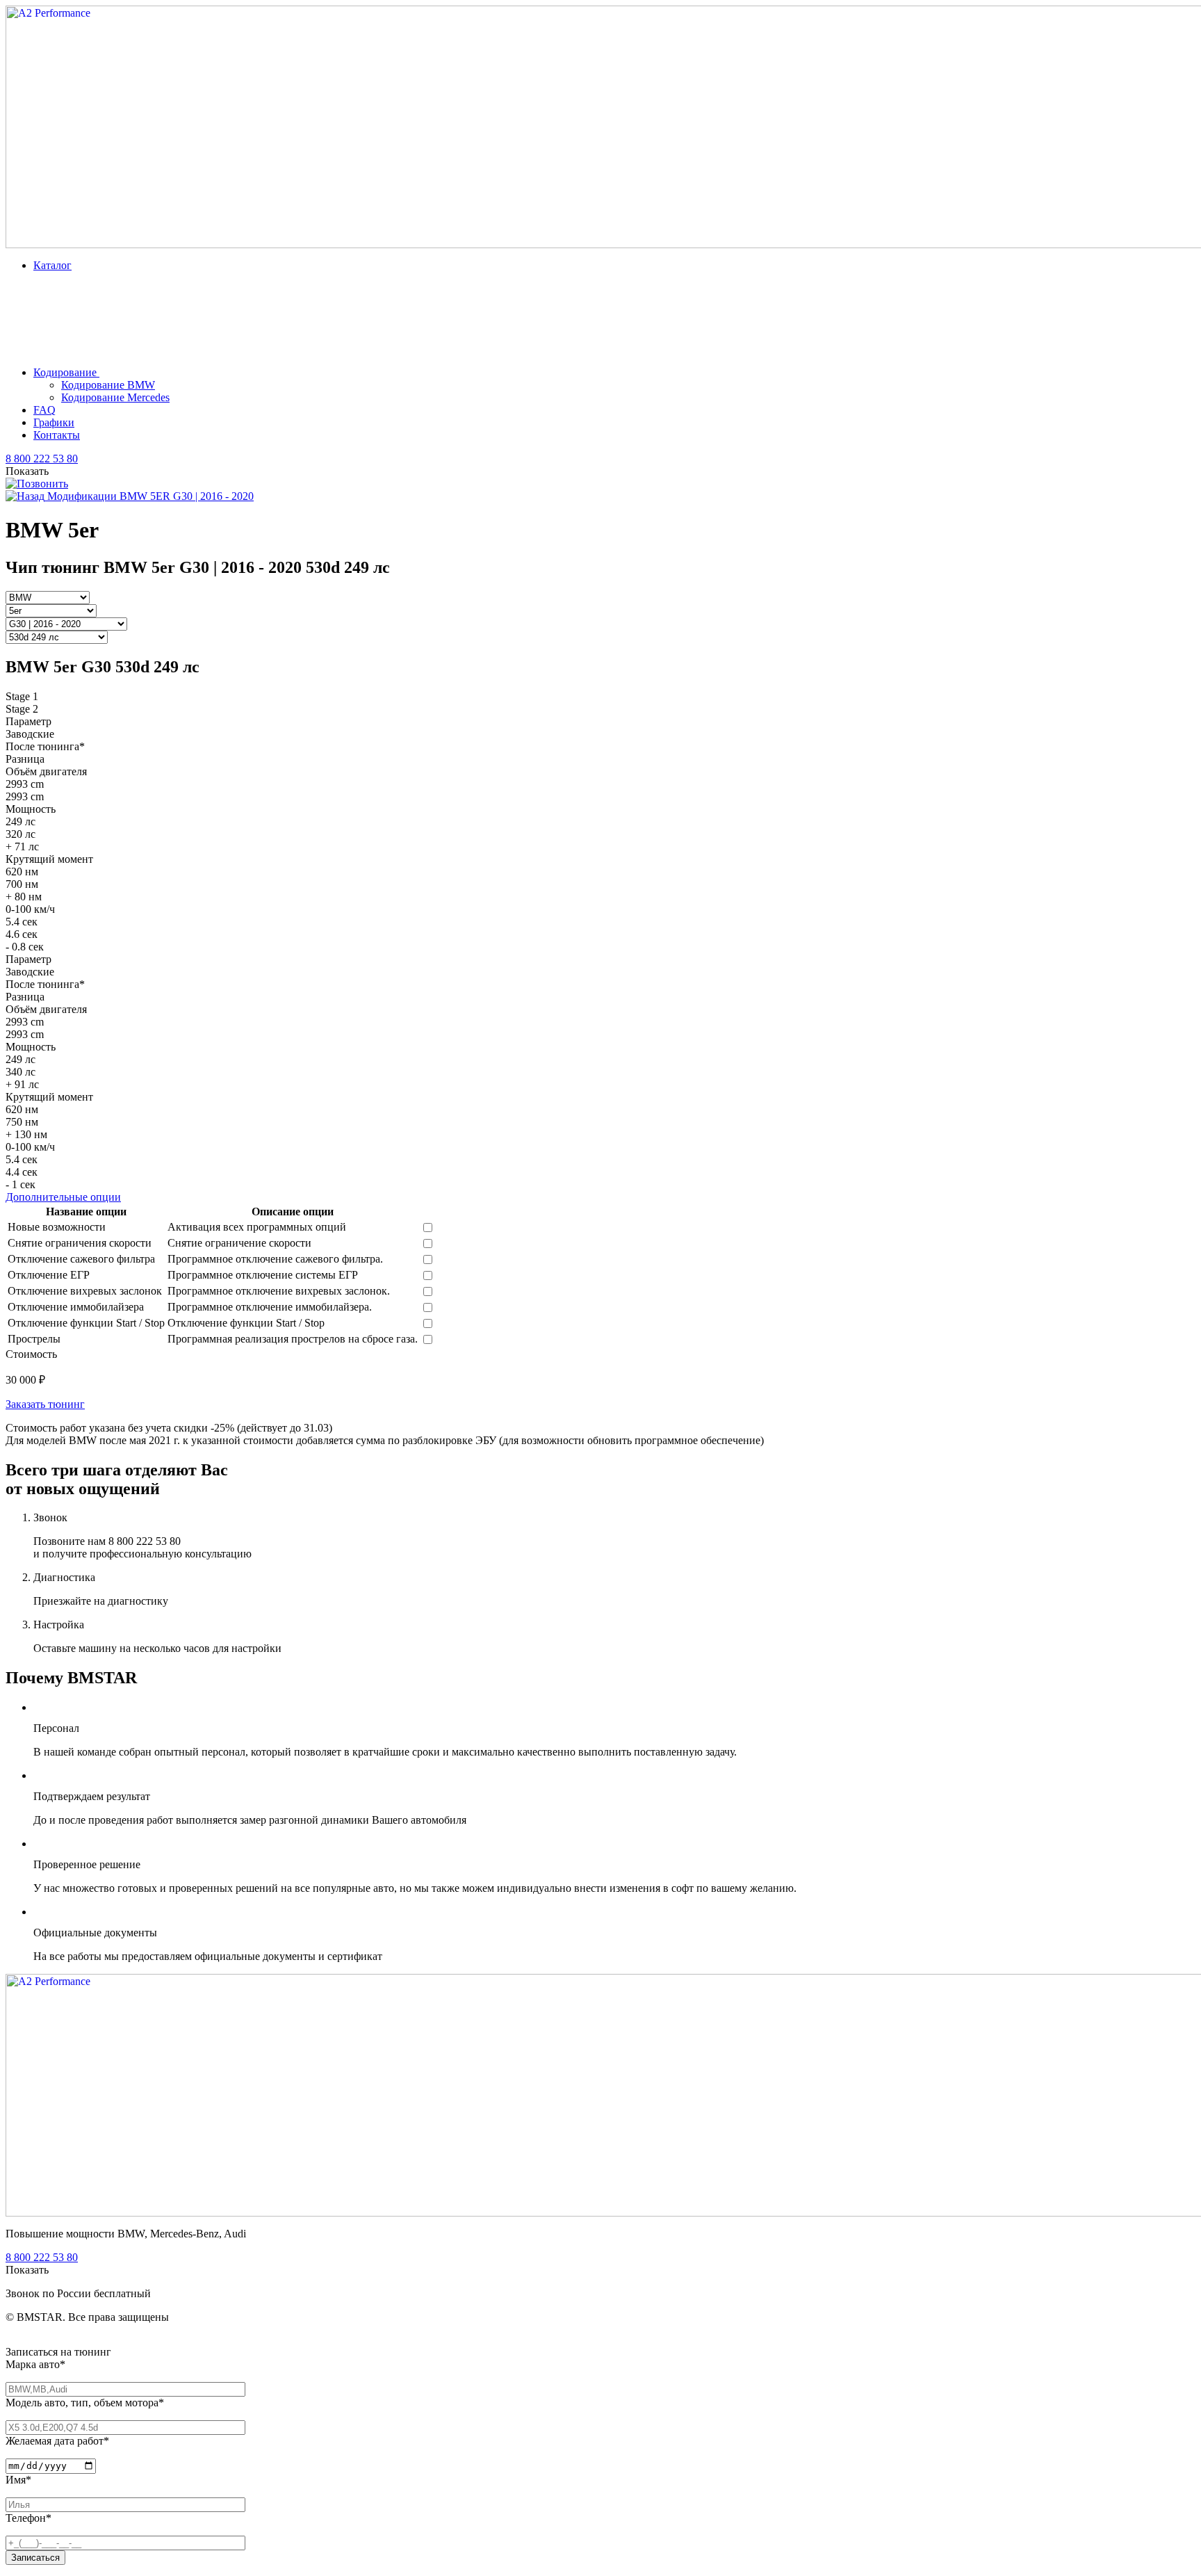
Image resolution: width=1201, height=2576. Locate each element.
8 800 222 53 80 (42, 459)
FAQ (44, 410)
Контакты (57, 435)
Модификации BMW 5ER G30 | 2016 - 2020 (149, 496)
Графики (54, 422)
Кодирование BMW (108, 385)
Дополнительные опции (63, 1197)
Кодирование (66, 372)
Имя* (18, 2480)
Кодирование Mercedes (115, 397)
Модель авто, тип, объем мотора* (85, 2403)
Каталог (52, 265)
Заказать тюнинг (45, 1404)
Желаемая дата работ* (57, 2441)
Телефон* (28, 2518)
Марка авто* (35, 2364)
